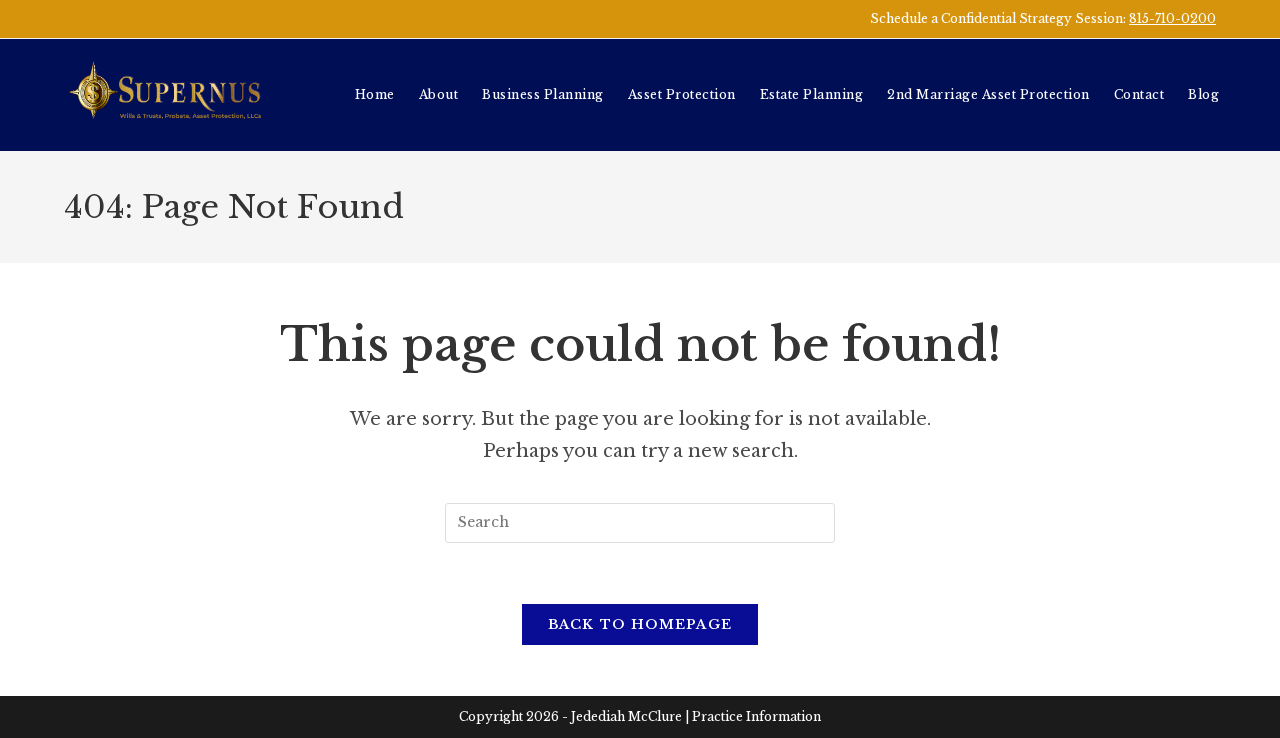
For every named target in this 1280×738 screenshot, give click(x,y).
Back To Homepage (640, 624)
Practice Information (756, 716)
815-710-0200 (1172, 18)
